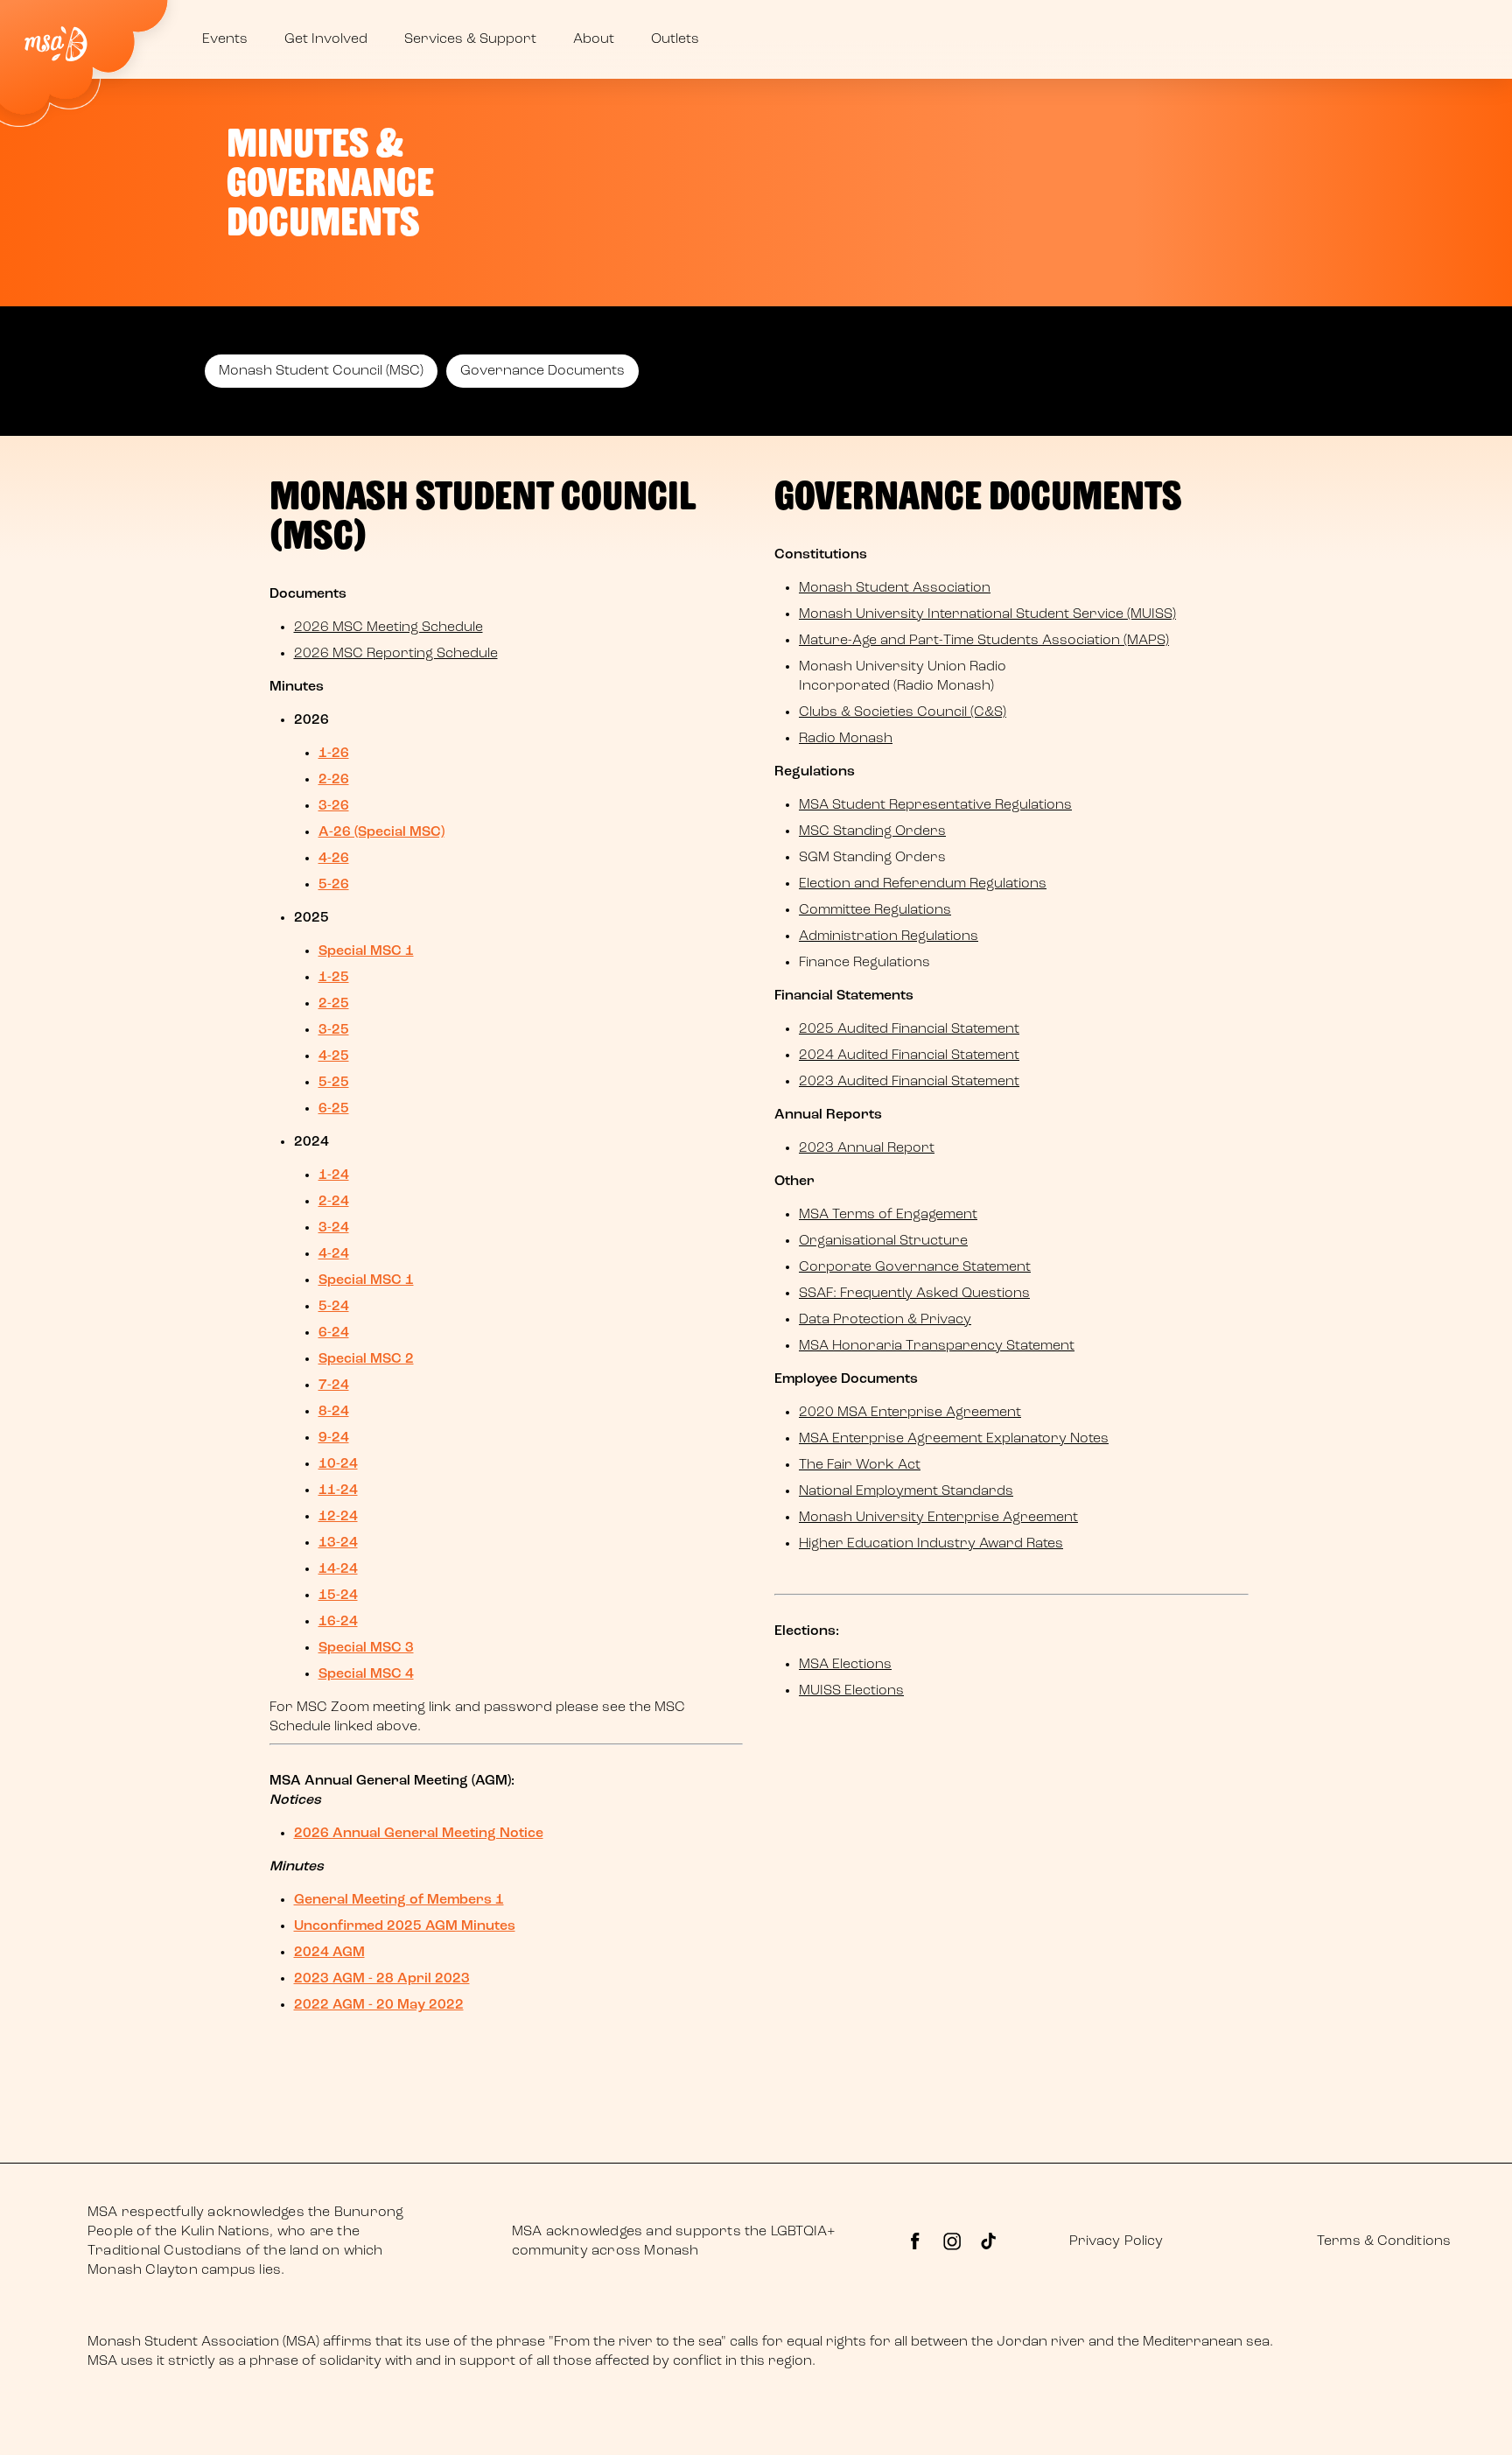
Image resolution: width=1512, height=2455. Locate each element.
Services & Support (470, 39)
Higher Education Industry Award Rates (931, 1544)
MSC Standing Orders (872, 831)
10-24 (338, 1464)
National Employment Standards (906, 1491)
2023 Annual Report (867, 1148)
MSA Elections (845, 1665)
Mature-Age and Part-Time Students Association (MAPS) (984, 641)
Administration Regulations (889, 936)
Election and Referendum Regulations (923, 884)
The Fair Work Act (860, 1465)
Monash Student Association (895, 588)
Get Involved (326, 39)
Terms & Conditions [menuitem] (1384, 2241)
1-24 (334, 1175)
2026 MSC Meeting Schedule (388, 628)
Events (225, 39)
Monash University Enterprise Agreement (938, 1518)
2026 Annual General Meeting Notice (419, 1834)
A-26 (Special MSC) (381, 832)
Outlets (675, 39)
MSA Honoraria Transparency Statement (937, 1346)
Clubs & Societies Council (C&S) (903, 712)
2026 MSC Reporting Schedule (396, 654)
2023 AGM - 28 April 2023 (382, 1979)
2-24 (334, 1202)
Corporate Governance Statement (915, 1267)
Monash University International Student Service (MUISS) (987, 614)
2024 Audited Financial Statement (909, 1056)
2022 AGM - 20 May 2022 (379, 2005)
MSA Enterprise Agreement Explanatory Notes (954, 1439)
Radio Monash (846, 739)
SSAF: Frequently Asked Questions (914, 1294)
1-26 (334, 754)
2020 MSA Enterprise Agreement (910, 1413)
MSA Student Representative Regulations (935, 805)
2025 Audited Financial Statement (909, 1029)
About (594, 39)
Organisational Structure (883, 1241)
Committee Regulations (875, 910)
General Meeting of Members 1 (399, 1900)
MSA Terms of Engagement (888, 1215)
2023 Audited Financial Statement (909, 1082)
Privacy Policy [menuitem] (1116, 2241)
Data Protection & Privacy (885, 1320)
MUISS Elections (851, 1691)
